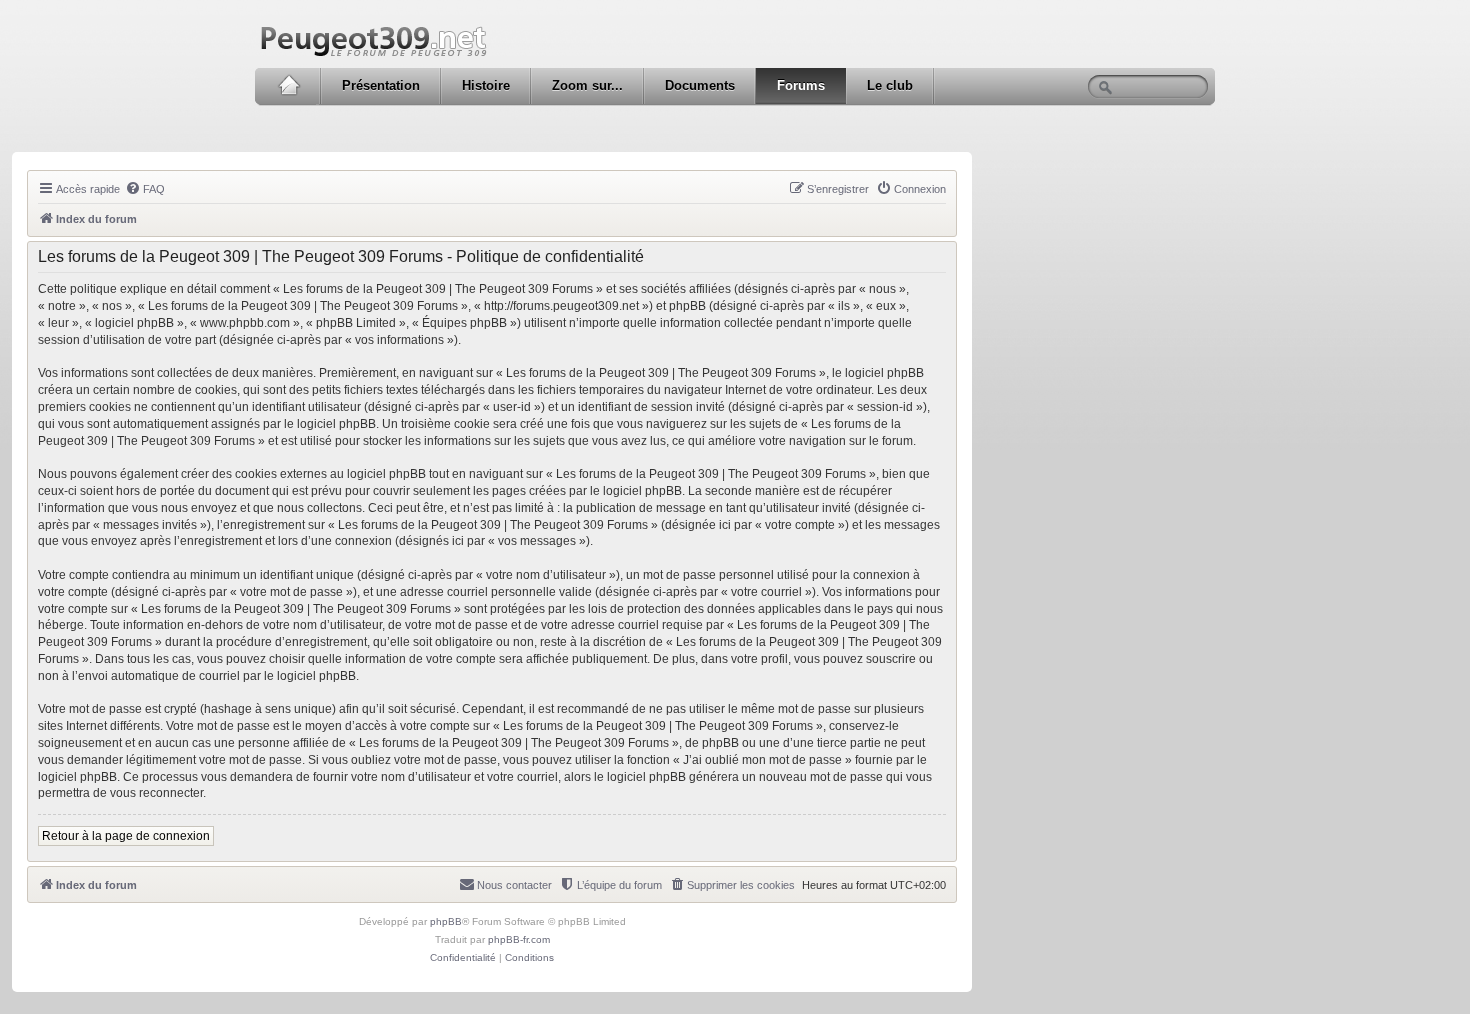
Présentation (381, 85)
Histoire (486, 85)
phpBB (446, 921)
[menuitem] (145, 189)
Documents (700, 85)
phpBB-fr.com (519, 939)
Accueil (288, 86)
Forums (801, 85)
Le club (890, 85)
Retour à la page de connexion (126, 836)
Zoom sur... (587, 85)
